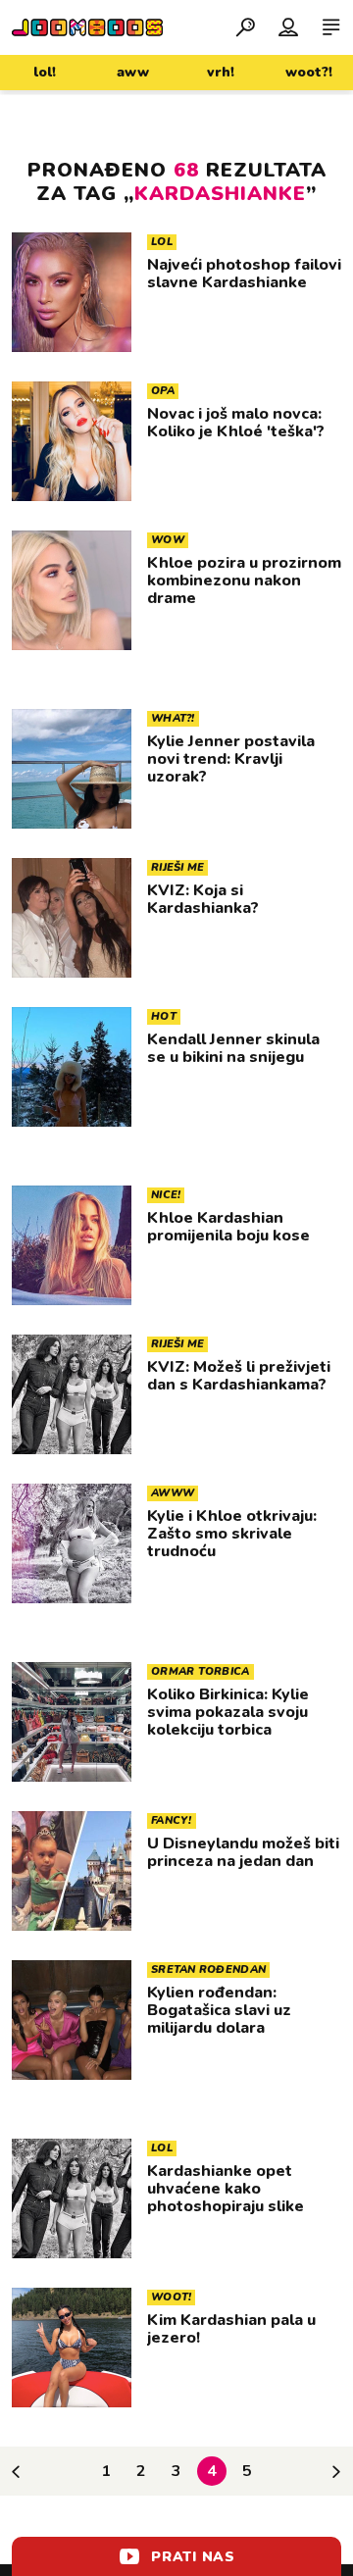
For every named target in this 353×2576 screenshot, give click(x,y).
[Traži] (245, 26)
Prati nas (193, 2557)
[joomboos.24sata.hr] (87, 27)
